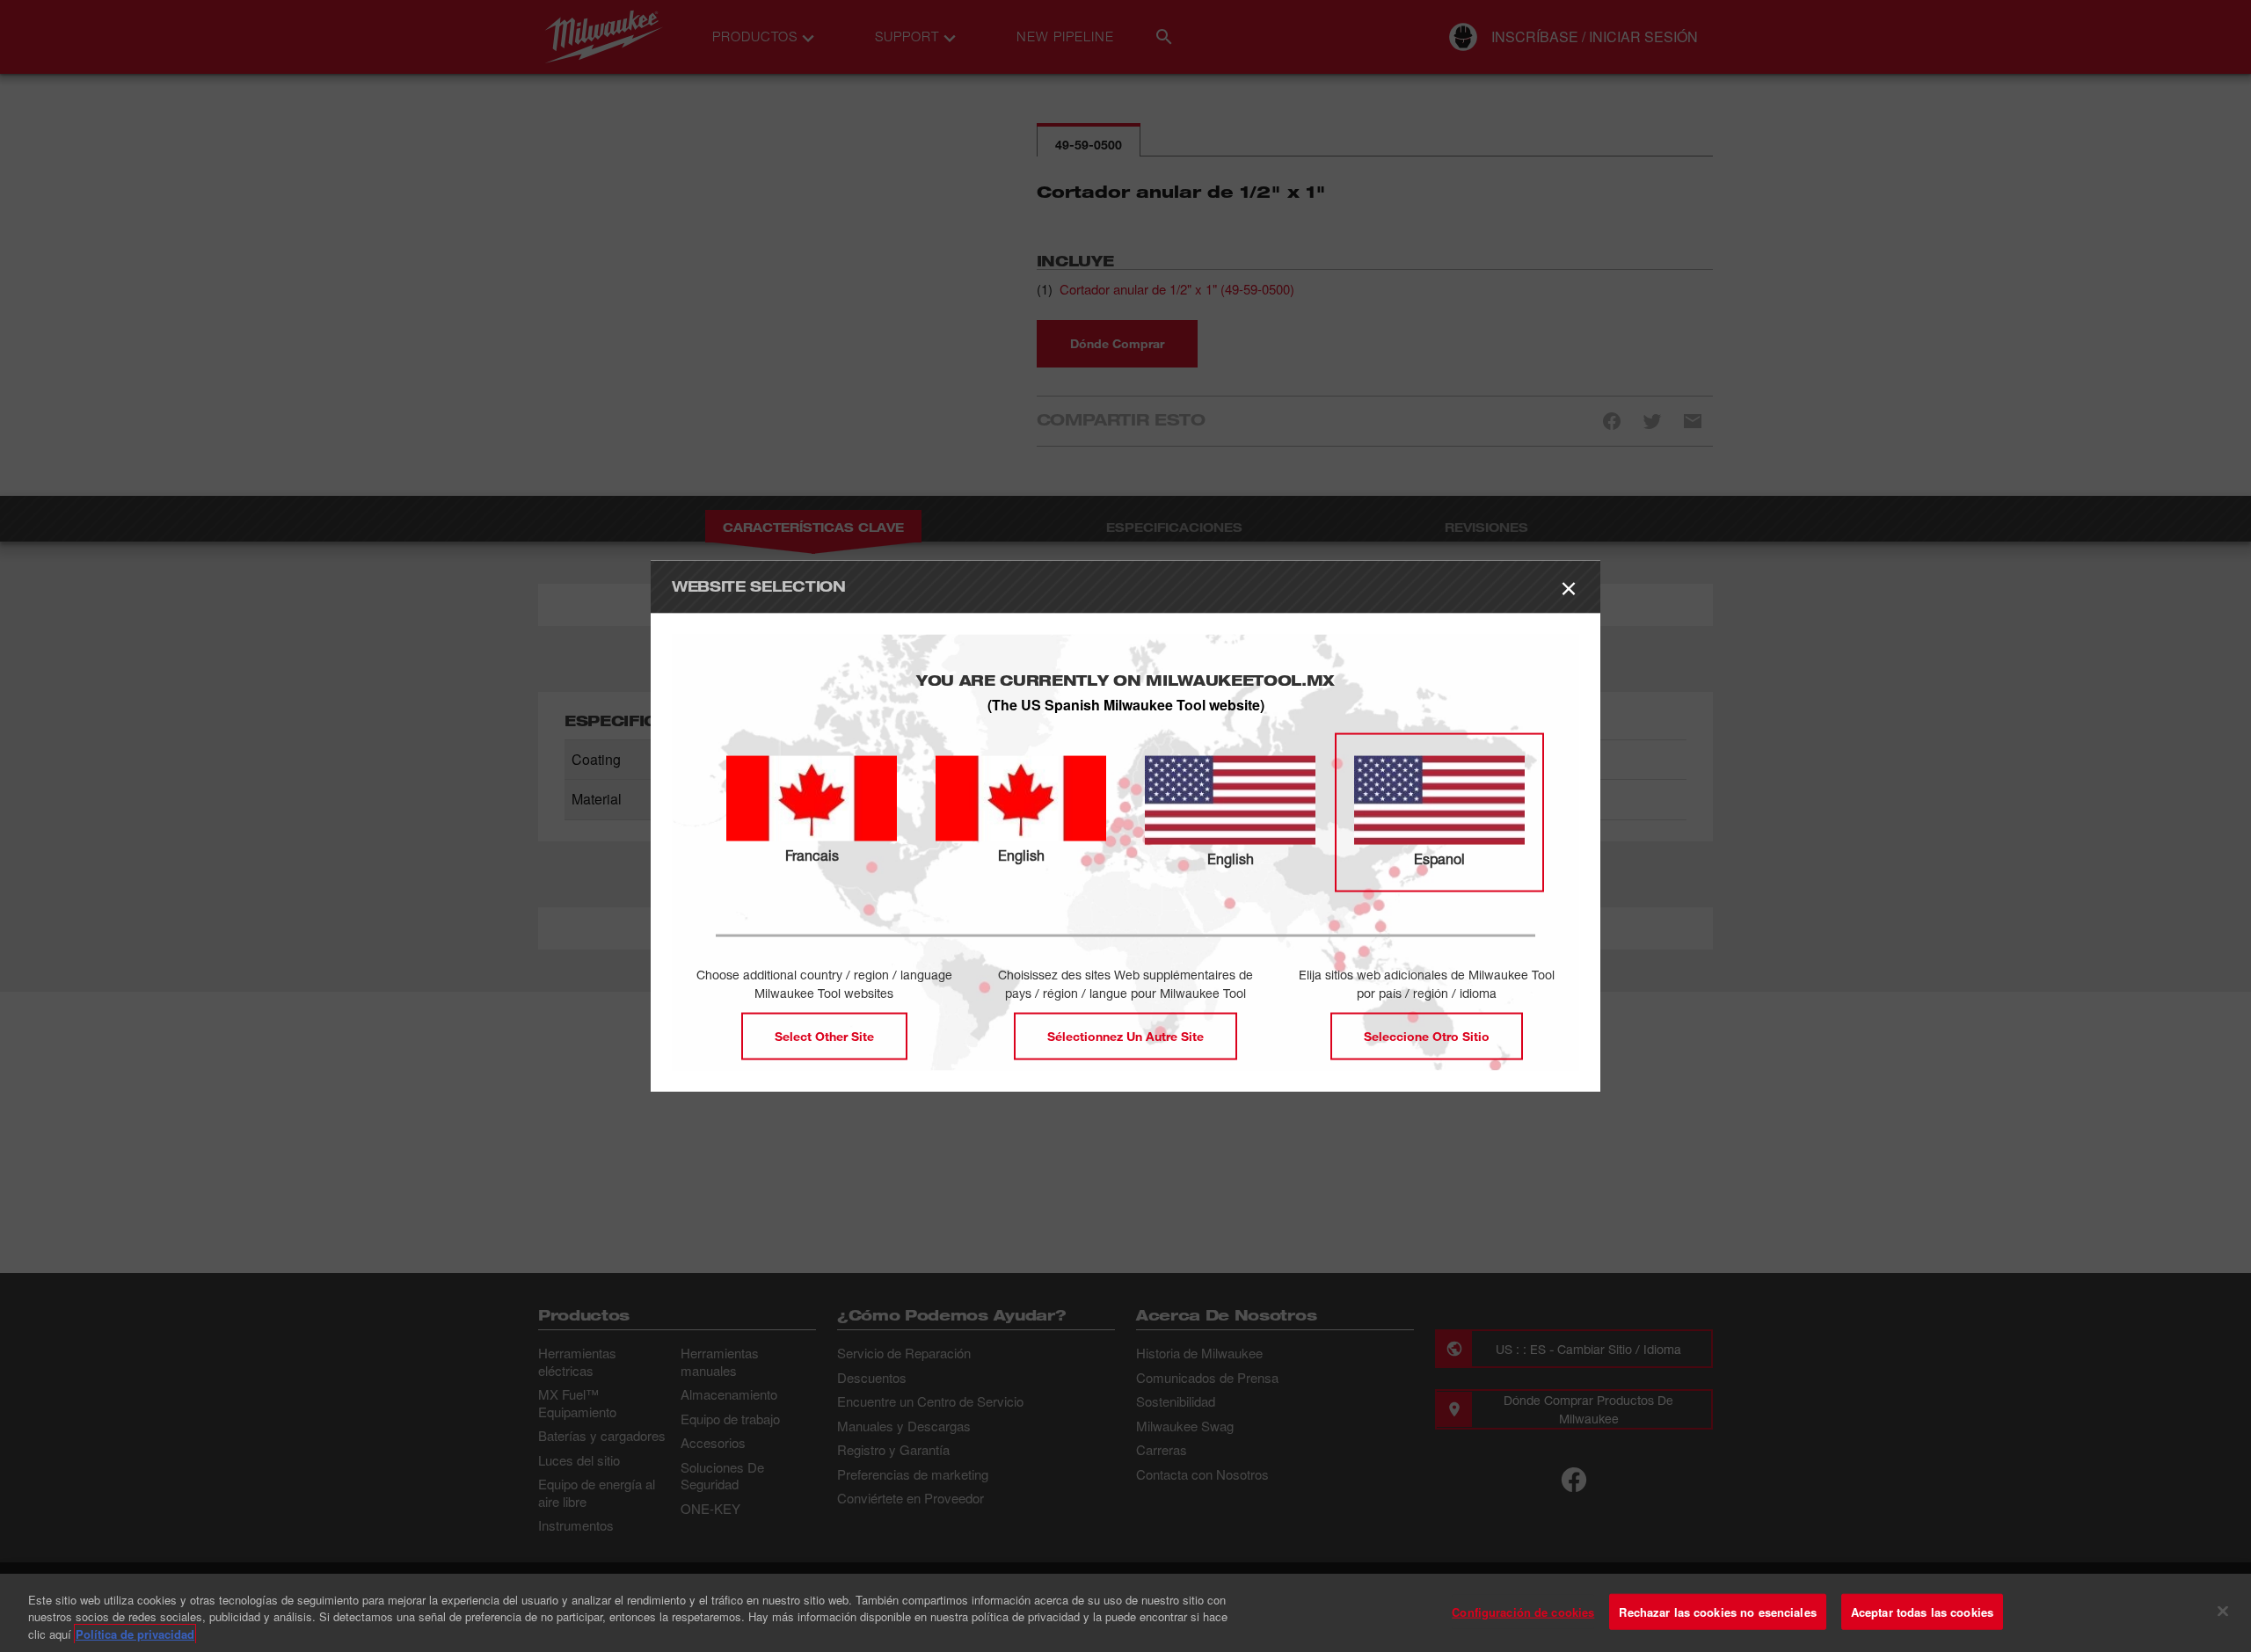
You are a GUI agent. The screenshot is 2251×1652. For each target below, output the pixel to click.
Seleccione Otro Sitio (1427, 1036)
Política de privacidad (135, 1634)
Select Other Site (824, 1036)
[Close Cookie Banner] (2223, 1611)
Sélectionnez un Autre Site (1125, 1036)
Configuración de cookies (1523, 1611)
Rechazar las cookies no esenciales (1717, 1611)
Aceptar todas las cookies (1922, 1611)
